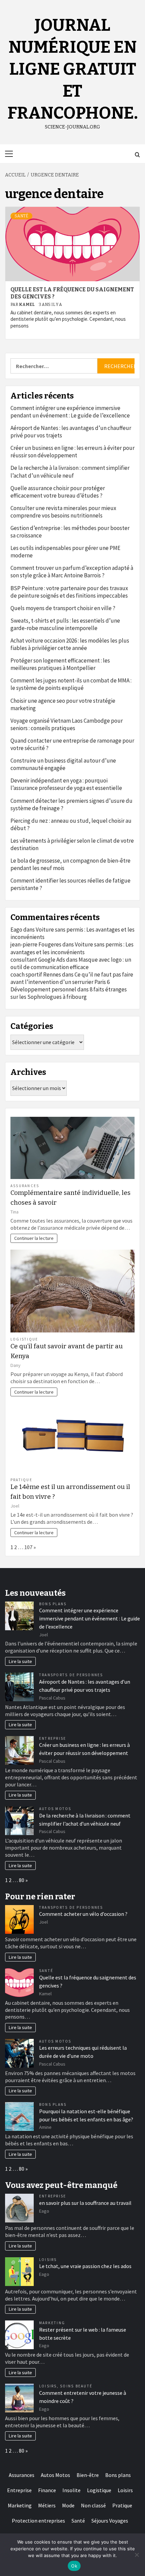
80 (22, 1880)
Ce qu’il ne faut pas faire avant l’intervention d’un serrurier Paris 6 (72, 978)
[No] (137, 2555)
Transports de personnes (71, 1675)
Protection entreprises (38, 2521)
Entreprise (53, 1738)
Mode (68, 2505)
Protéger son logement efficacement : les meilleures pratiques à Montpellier (60, 664)
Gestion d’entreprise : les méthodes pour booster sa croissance (70, 532)
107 (28, 1547)
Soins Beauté (76, 2386)
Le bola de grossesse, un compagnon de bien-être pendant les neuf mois (70, 864)
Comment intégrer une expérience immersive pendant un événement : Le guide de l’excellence (70, 412)
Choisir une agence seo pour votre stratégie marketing (63, 704)
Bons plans (53, 1604)
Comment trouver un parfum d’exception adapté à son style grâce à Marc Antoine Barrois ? (72, 572)
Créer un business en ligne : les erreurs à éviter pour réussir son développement (72, 452)
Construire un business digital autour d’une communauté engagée (63, 764)
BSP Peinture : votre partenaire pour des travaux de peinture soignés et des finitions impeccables (69, 592)
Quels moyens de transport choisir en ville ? (63, 608)
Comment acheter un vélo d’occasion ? (83, 1914)
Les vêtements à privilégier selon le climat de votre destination (72, 844)
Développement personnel (43, 989)
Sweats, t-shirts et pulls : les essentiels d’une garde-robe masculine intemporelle (65, 624)
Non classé (93, 2505)
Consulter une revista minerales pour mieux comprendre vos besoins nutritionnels (63, 512)
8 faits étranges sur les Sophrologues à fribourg (69, 993)
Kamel (27, 305)
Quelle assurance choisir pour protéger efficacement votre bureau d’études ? (58, 492)
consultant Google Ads (38, 960)
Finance (47, 2490)
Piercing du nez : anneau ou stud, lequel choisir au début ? (71, 824)
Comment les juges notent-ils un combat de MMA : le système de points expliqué (71, 684)
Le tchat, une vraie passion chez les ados (85, 2266)
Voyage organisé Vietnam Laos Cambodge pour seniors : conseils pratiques (67, 724)
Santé (21, 216)
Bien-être (88, 2475)
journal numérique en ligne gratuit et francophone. (73, 69)
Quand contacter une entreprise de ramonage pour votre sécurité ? (72, 744)
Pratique (21, 1480)
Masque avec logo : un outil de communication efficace (71, 963)
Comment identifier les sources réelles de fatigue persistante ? (70, 884)
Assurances (25, 1186)
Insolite (71, 2490)
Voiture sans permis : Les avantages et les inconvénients (72, 948)
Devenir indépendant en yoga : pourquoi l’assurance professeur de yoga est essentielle (66, 784)
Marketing (52, 2323)
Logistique (24, 1339)
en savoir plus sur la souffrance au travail (85, 2203)
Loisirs (48, 2260)
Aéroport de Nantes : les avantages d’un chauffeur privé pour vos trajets (71, 432)
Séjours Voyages (110, 2521)
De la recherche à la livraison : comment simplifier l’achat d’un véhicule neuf (70, 472)
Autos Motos (55, 1809)
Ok (74, 2566)
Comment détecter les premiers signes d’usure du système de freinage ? (71, 804)
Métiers (47, 2505)
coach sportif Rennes (36, 974)
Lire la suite (20, 1661)
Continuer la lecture (34, 1238)
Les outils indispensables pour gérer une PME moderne (65, 552)
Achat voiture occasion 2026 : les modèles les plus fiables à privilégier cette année (70, 644)
